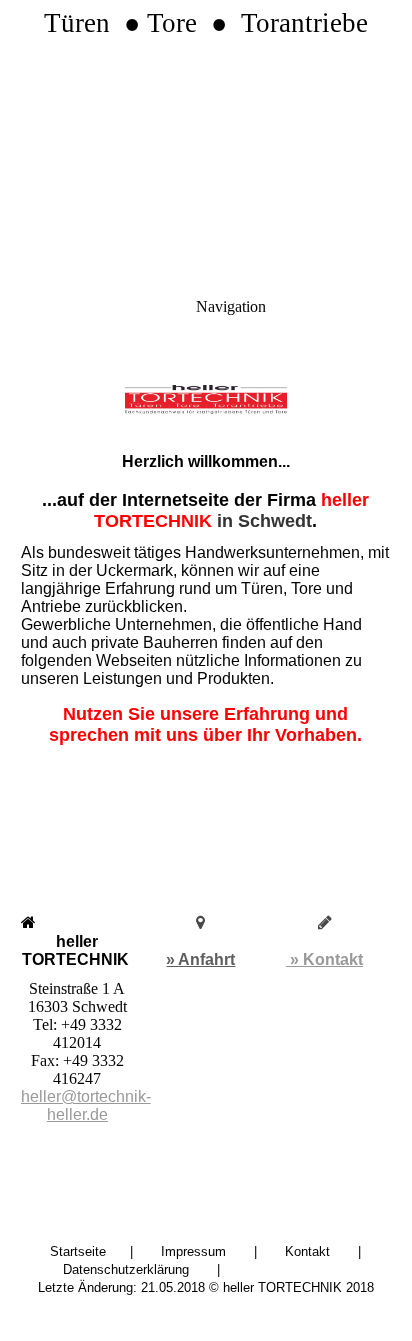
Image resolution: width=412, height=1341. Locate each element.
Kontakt (307, 1251)
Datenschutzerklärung (126, 1269)
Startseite (78, 1251)
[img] (206, 140)
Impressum (193, 1251)
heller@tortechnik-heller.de (86, 1105)
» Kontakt (324, 959)
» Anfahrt (200, 959)
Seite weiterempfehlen (312, 1269)
